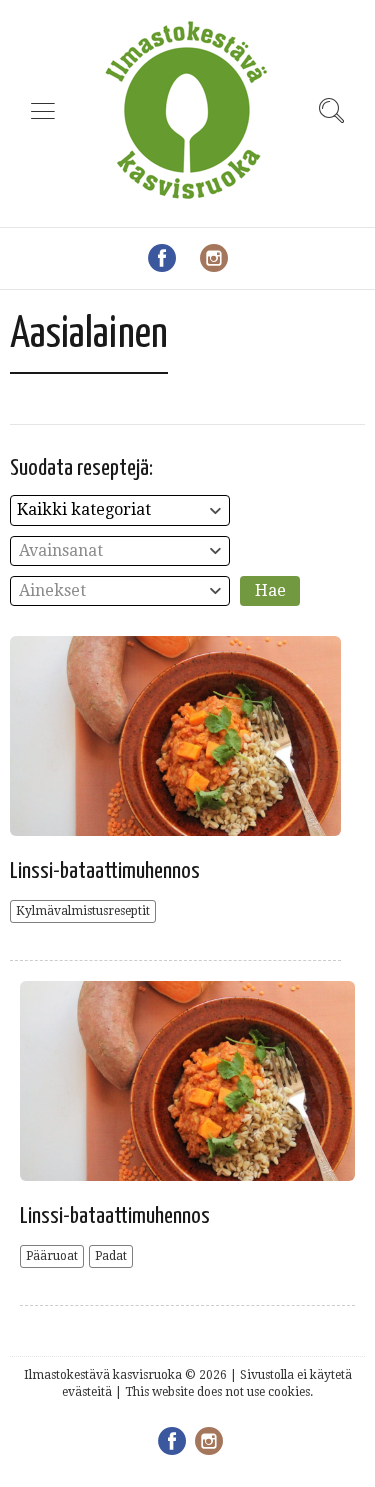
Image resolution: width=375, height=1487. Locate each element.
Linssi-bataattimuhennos (105, 871)
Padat (111, 1256)
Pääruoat (52, 1256)
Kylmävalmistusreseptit (83, 911)
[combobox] (120, 510)
